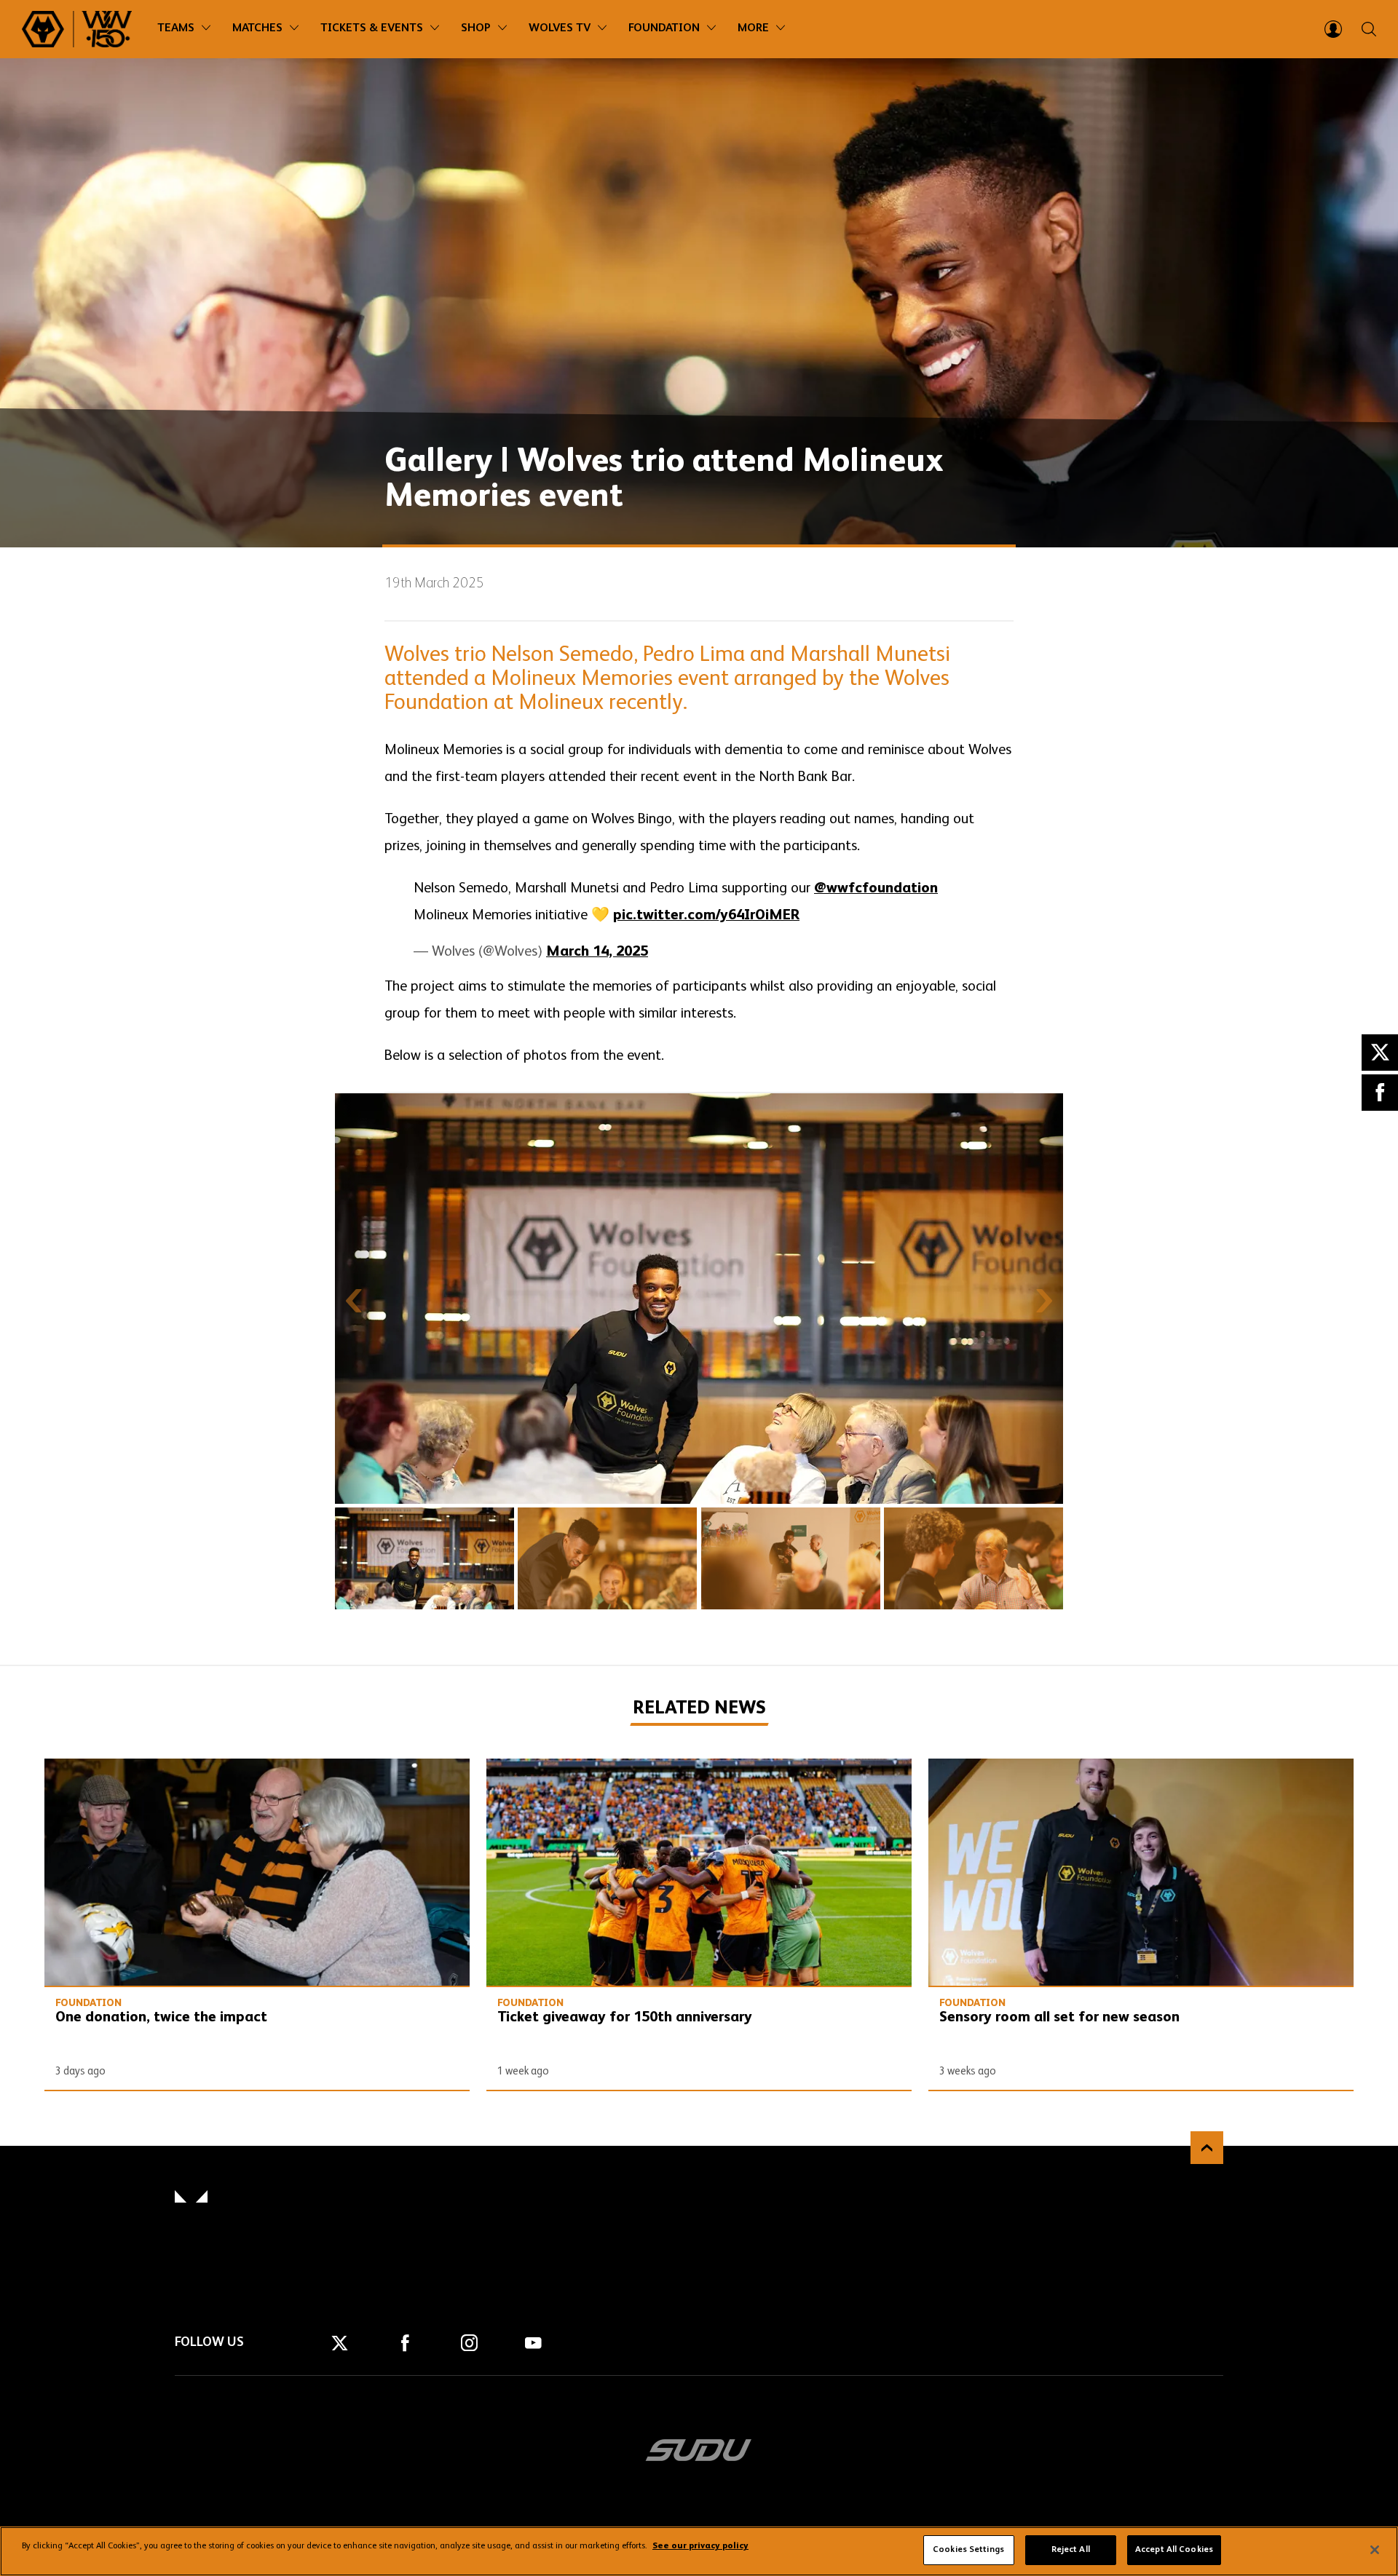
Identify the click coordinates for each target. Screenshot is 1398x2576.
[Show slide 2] (607, 1558)
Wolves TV (560, 28)
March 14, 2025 (597, 952)
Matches (257, 28)
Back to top (1207, 2148)
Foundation (664, 28)
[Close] (1375, 2550)
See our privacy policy (700, 2547)
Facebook (1380, 1093)
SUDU (699, 2450)
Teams (176, 28)
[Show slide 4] (974, 1558)
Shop (476, 28)
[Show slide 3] (791, 1558)
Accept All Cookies (1174, 2550)
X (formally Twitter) (1380, 1053)
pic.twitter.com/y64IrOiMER (706, 916)
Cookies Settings (968, 2550)
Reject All (1071, 2550)
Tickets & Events (372, 28)
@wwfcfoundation (876, 889)
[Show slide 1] (424, 1558)
